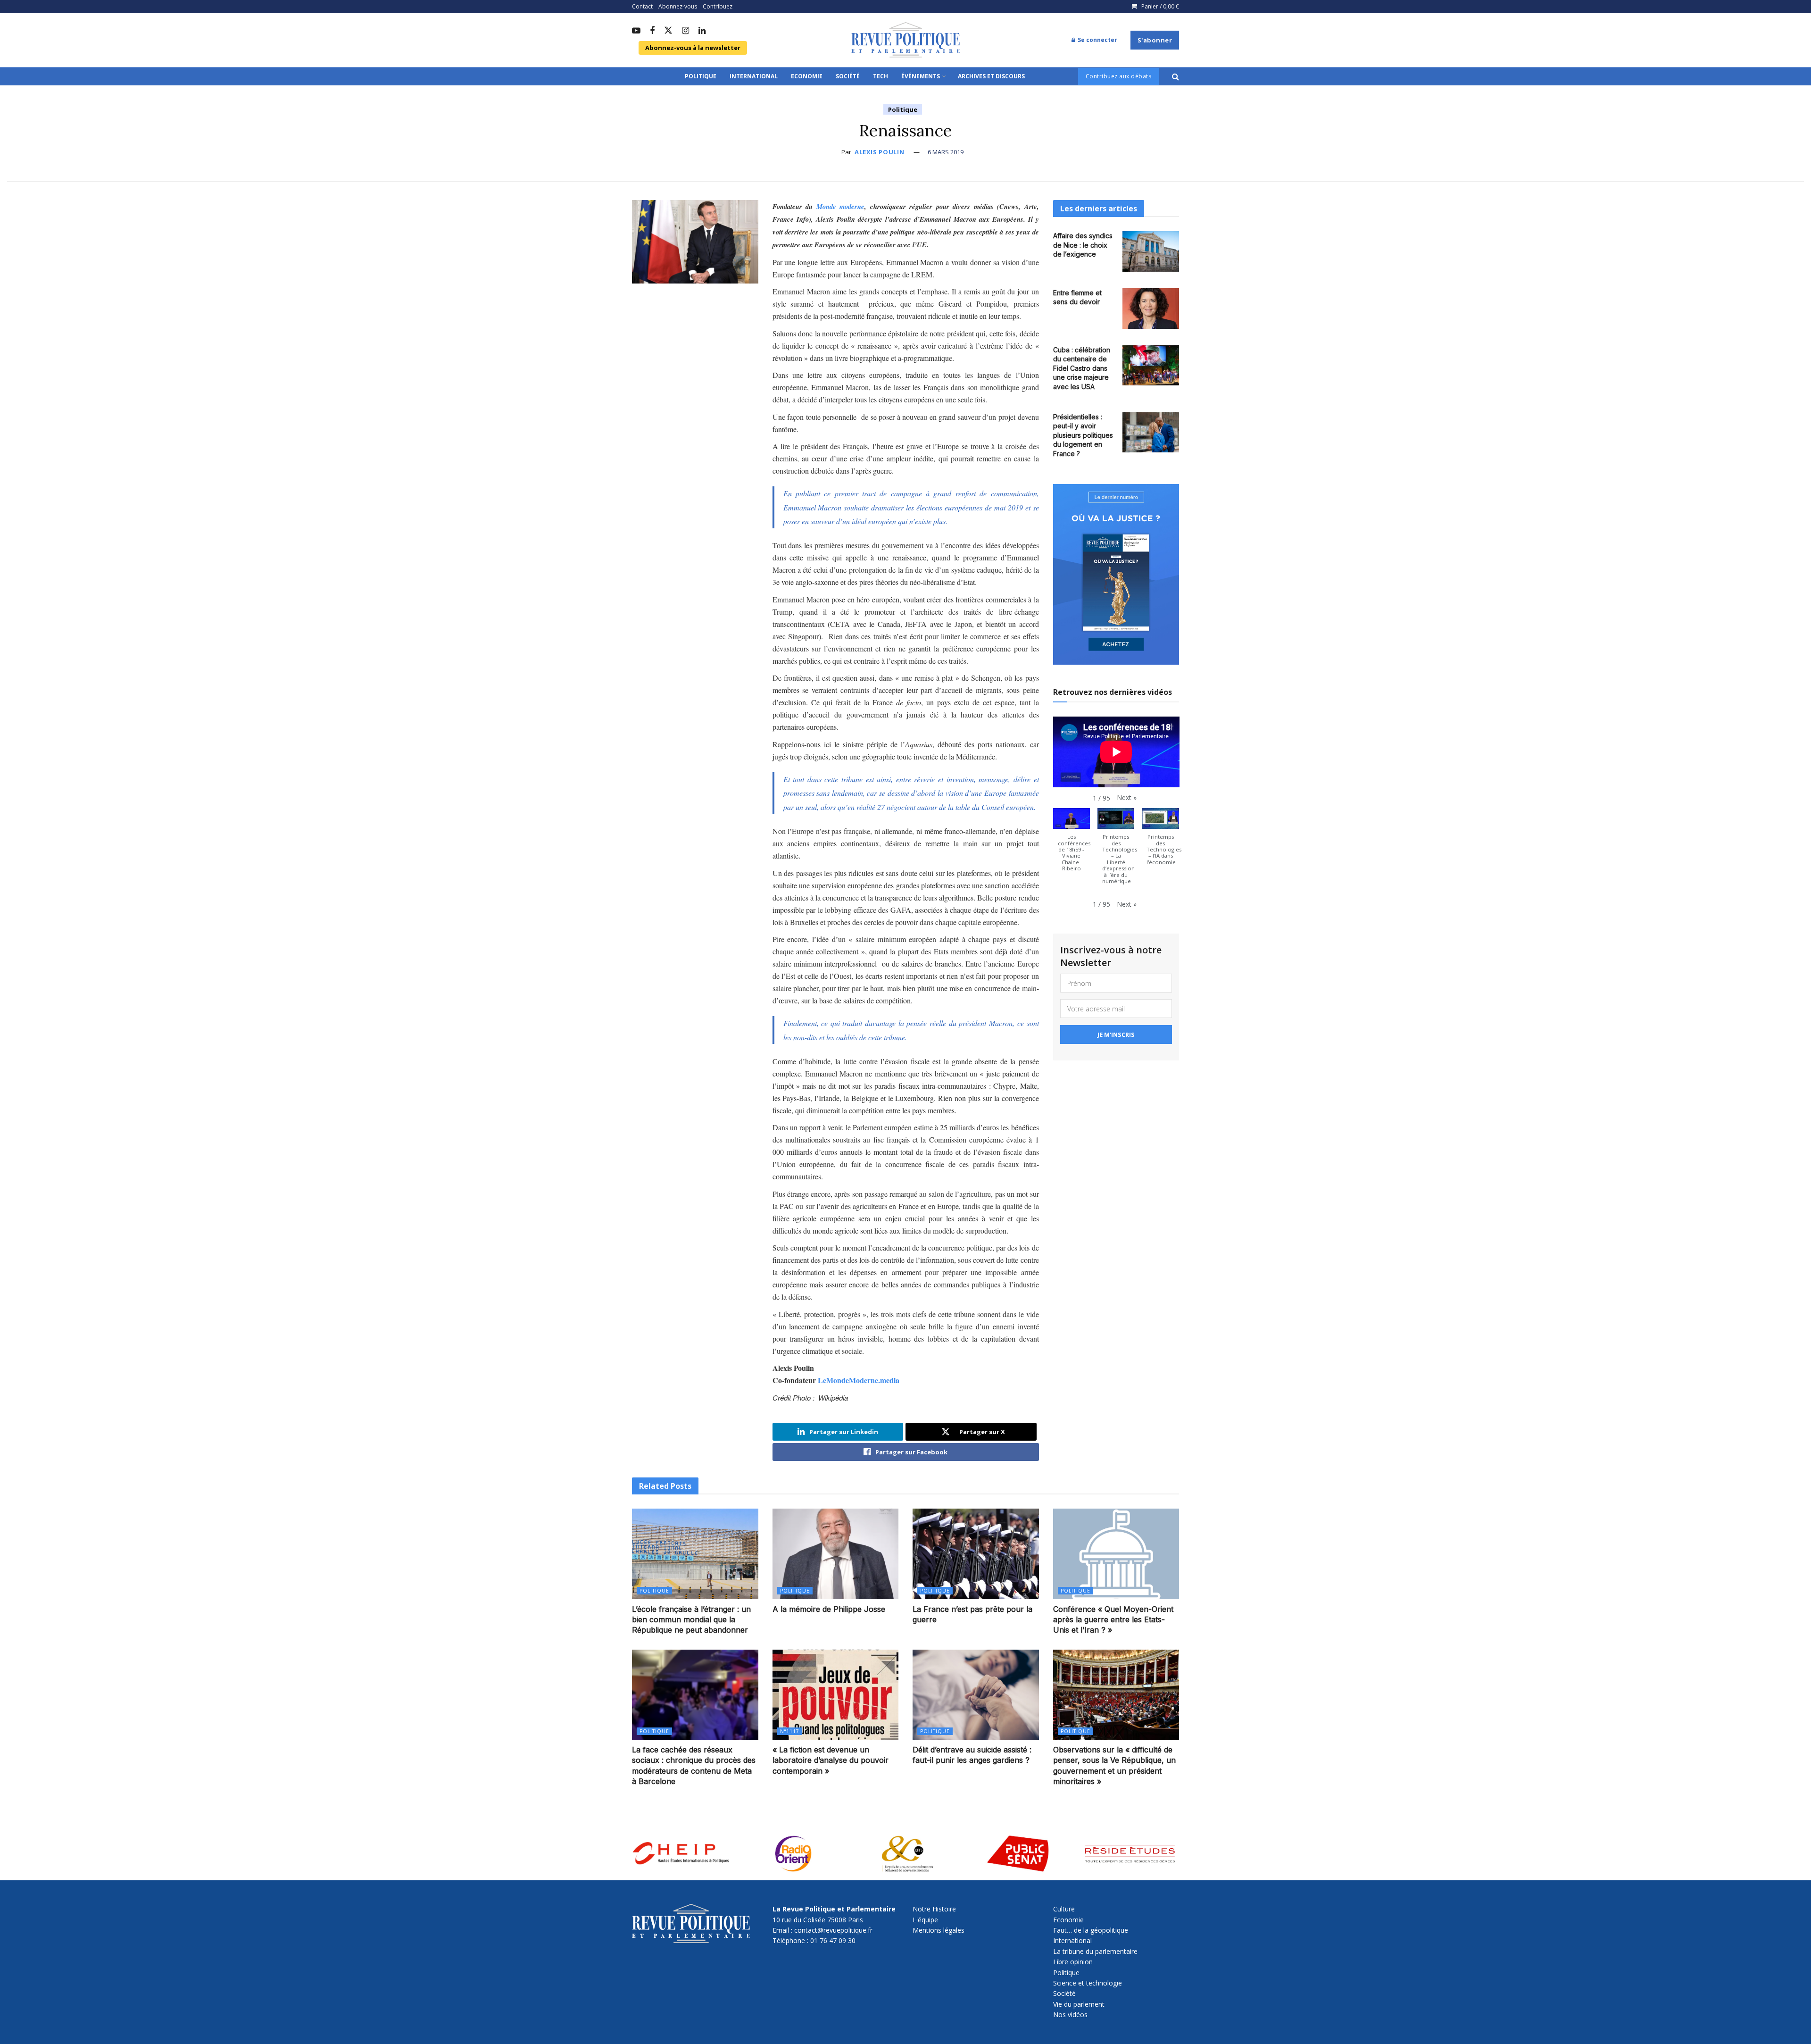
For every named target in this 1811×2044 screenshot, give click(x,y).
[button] (1127, 798)
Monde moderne (841, 206)
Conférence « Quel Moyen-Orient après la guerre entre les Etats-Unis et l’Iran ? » (1113, 1620)
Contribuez (718, 6)
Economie (807, 76)
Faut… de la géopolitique (1091, 1930)
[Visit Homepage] (905, 40)
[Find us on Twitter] (668, 31)
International (754, 76)
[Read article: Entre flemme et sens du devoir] (1151, 309)
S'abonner (1155, 40)
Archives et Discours (991, 76)
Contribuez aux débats (1119, 76)
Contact (642, 6)
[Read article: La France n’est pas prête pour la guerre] (976, 1554)
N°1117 (790, 1731)
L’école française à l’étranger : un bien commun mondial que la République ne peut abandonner (691, 1620)
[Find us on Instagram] (685, 31)
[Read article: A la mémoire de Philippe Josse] (836, 1554)
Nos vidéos (1070, 2015)
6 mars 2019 (946, 152)
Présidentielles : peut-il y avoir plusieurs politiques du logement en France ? (1083, 435)
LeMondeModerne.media (859, 1380)
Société (848, 76)
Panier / (1160, 6)
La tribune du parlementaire (1095, 1951)
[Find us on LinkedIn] (702, 31)
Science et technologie (1088, 1983)
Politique (701, 76)
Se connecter (1097, 40)
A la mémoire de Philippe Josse (829, 1609)
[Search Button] (1175, 76)
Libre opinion (1073, 1962)
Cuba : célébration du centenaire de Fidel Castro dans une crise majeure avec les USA (1082, 368)
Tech (881, 76)
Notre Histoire (934, 1909)
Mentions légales (939, 1930)
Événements (921, 76)
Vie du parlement (1079, 2004)
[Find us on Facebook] (652, 31)
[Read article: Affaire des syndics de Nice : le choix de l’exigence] (1151, 251)
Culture (1064, 1909)
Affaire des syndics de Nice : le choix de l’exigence (1083, 245)
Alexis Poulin (879, 152)
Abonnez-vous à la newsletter (693, 48)
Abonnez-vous (678, 6)
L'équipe (925, 1920)
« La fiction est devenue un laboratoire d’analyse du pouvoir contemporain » (831, 1760)
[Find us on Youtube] (636, 31)
